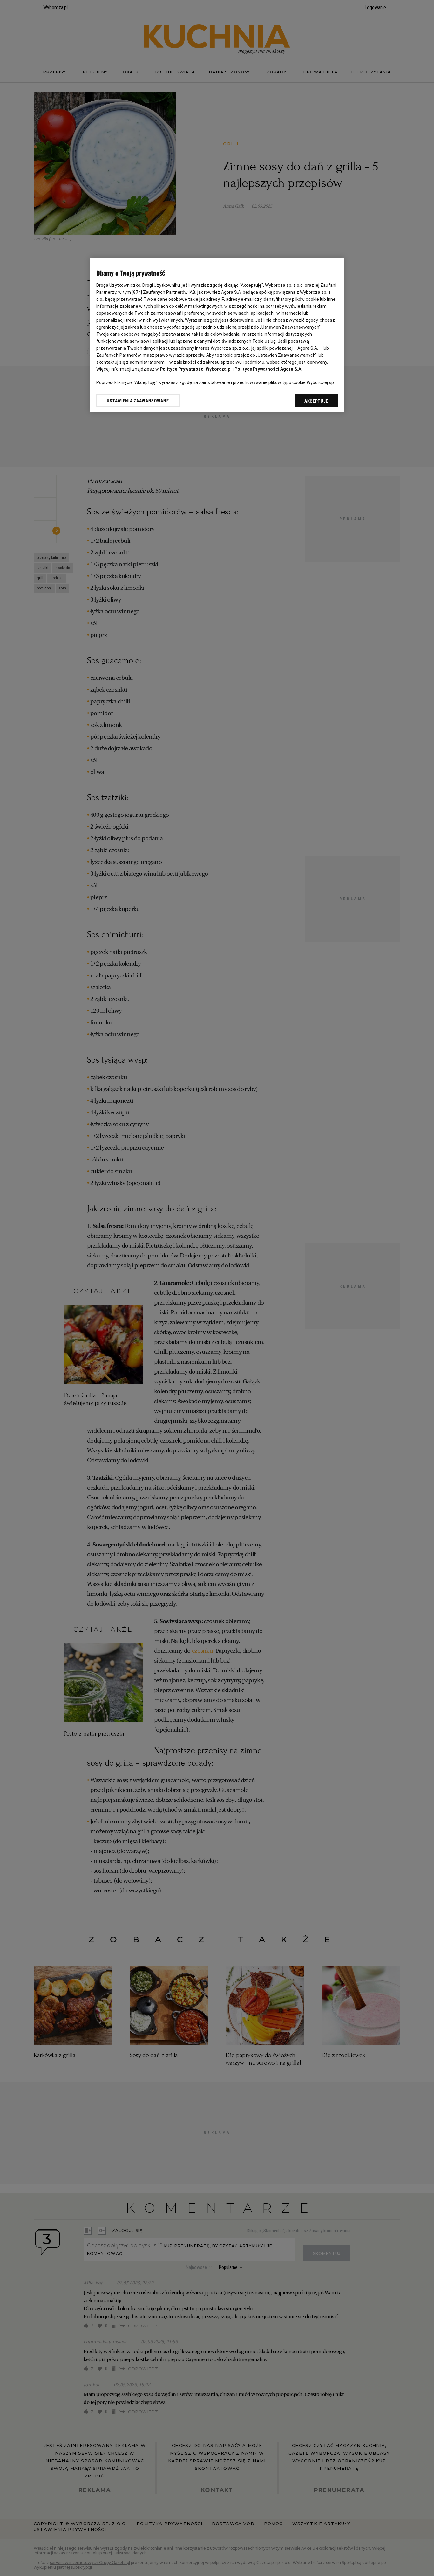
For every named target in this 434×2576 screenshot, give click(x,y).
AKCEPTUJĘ (316, 401)
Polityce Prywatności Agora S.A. (268, 369)
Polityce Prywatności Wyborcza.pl (196, 369)
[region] (217, 335)
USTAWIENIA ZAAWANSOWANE (138, 401)
